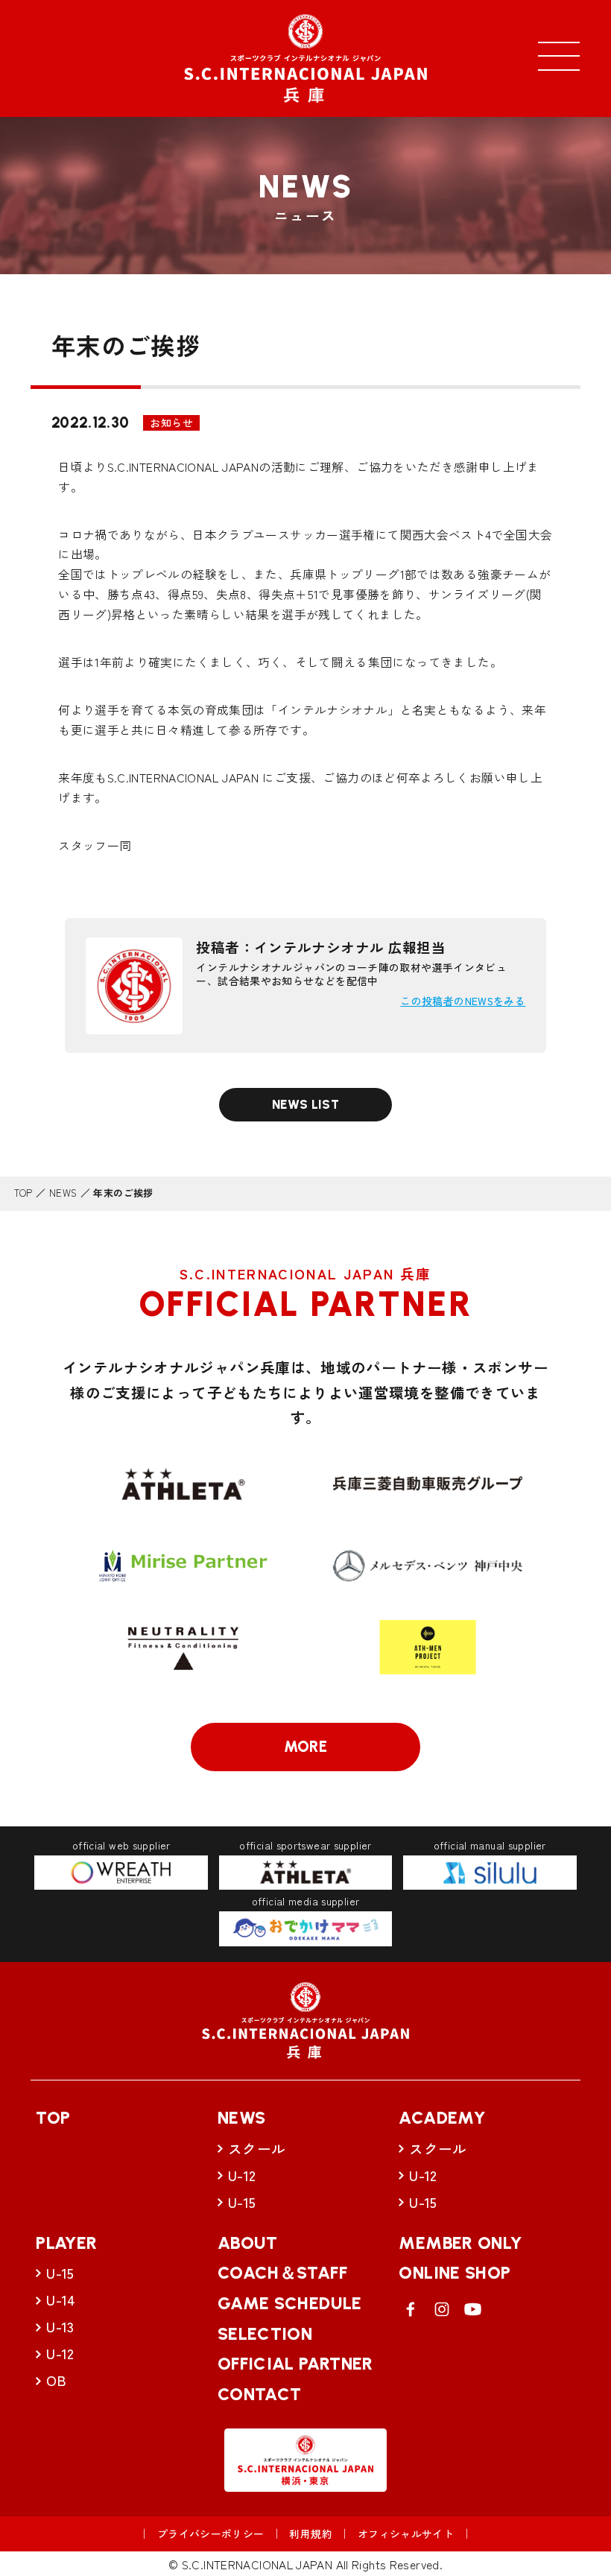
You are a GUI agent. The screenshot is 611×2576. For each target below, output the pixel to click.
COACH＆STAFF (282, 2273)
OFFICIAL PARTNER (295, 2364)
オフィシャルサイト (406, 2534)
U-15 (242, 2202)
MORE (306, 1747)
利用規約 (311, 2534)
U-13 (60, 2326)
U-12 (242, 2175)
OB (56, 2380)
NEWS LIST (305, 1104)
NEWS (63, 1193)
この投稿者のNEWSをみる (463, 1001)
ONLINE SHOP (455, 2273)
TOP (23, 1193)
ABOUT (248, 2243)
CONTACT (260, 2394)
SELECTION (265, 2334)
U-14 (61, 2299)
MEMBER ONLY (460, 2243)
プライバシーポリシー (211, 2534)
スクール (257, 2148)
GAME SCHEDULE (290, 2303)
